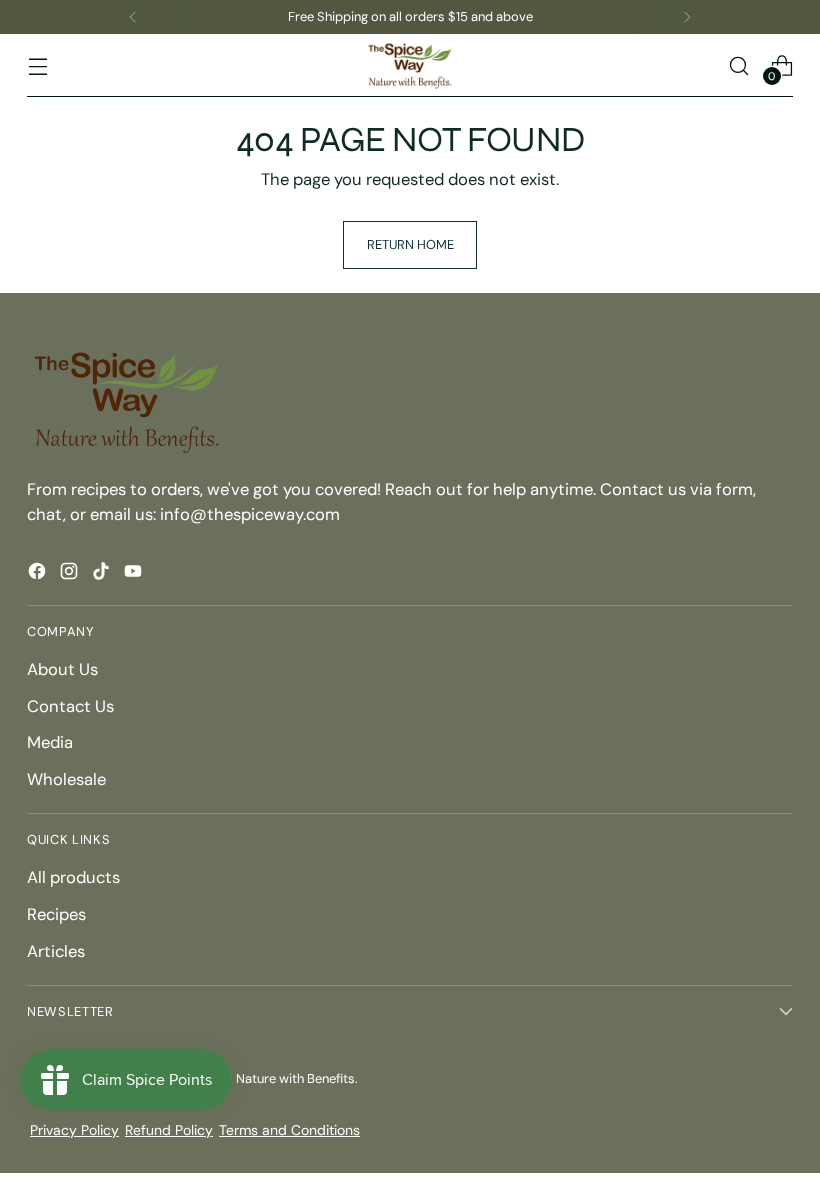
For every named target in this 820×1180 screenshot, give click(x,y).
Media (50, 742)
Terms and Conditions (289, 1130)
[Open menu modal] (37, 65)
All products (73, 877)
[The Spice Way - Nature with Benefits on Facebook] (39, 575)
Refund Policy (169, 1130)
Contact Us (70, 706)
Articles (56, 951)
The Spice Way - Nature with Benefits (246, 1078)
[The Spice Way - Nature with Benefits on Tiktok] (103, 575)
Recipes (56, 914)
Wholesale (66, 779)
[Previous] (133, 17)
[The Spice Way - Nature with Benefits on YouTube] (135, 575)
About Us (62, 669)
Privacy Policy (74, 1130)
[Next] (687, 17)
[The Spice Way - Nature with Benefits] (410, 65)
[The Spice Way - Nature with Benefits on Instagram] (71, 575)
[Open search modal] (739, 65)
